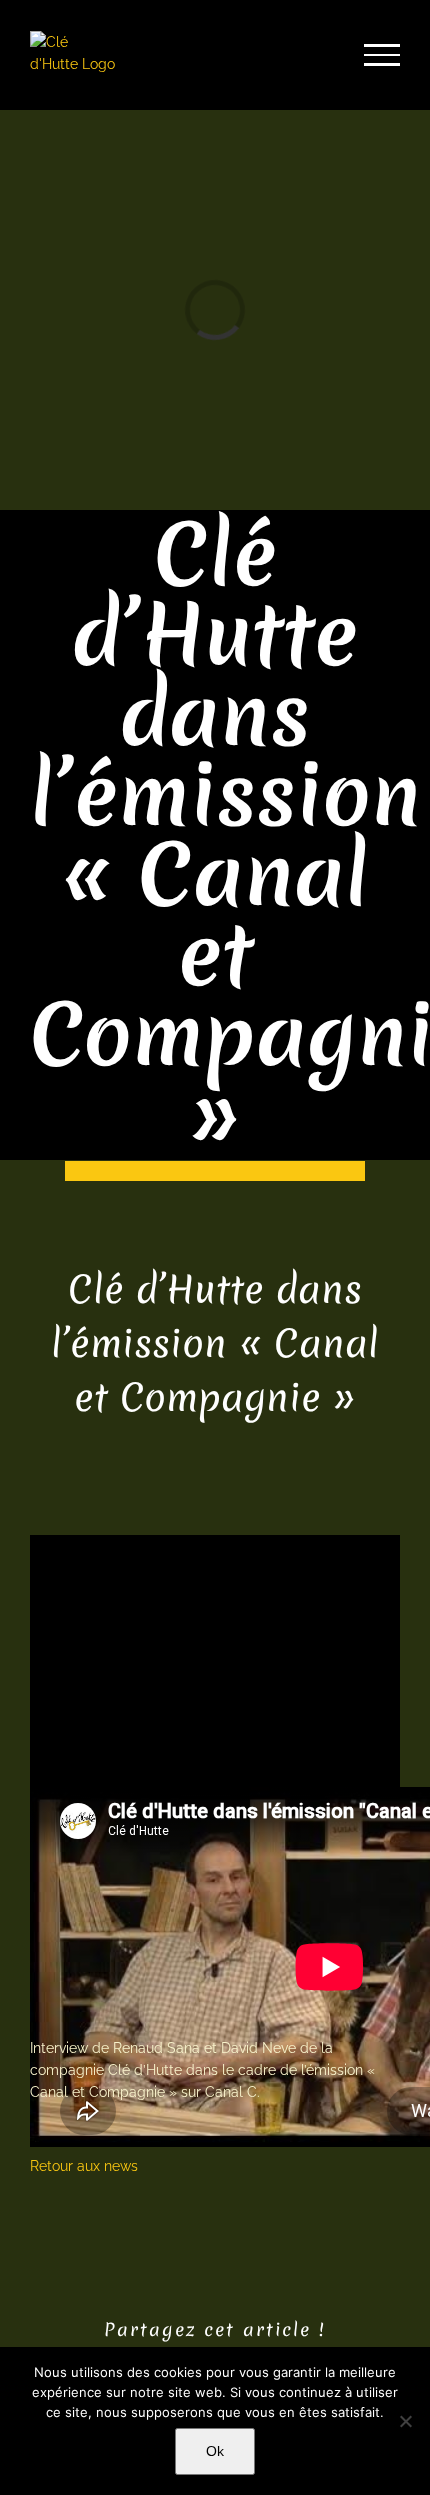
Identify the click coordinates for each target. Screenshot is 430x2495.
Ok (215, 2451)
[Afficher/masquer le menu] (382, 55)
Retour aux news (84, 2166)
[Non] (405, 2421)
